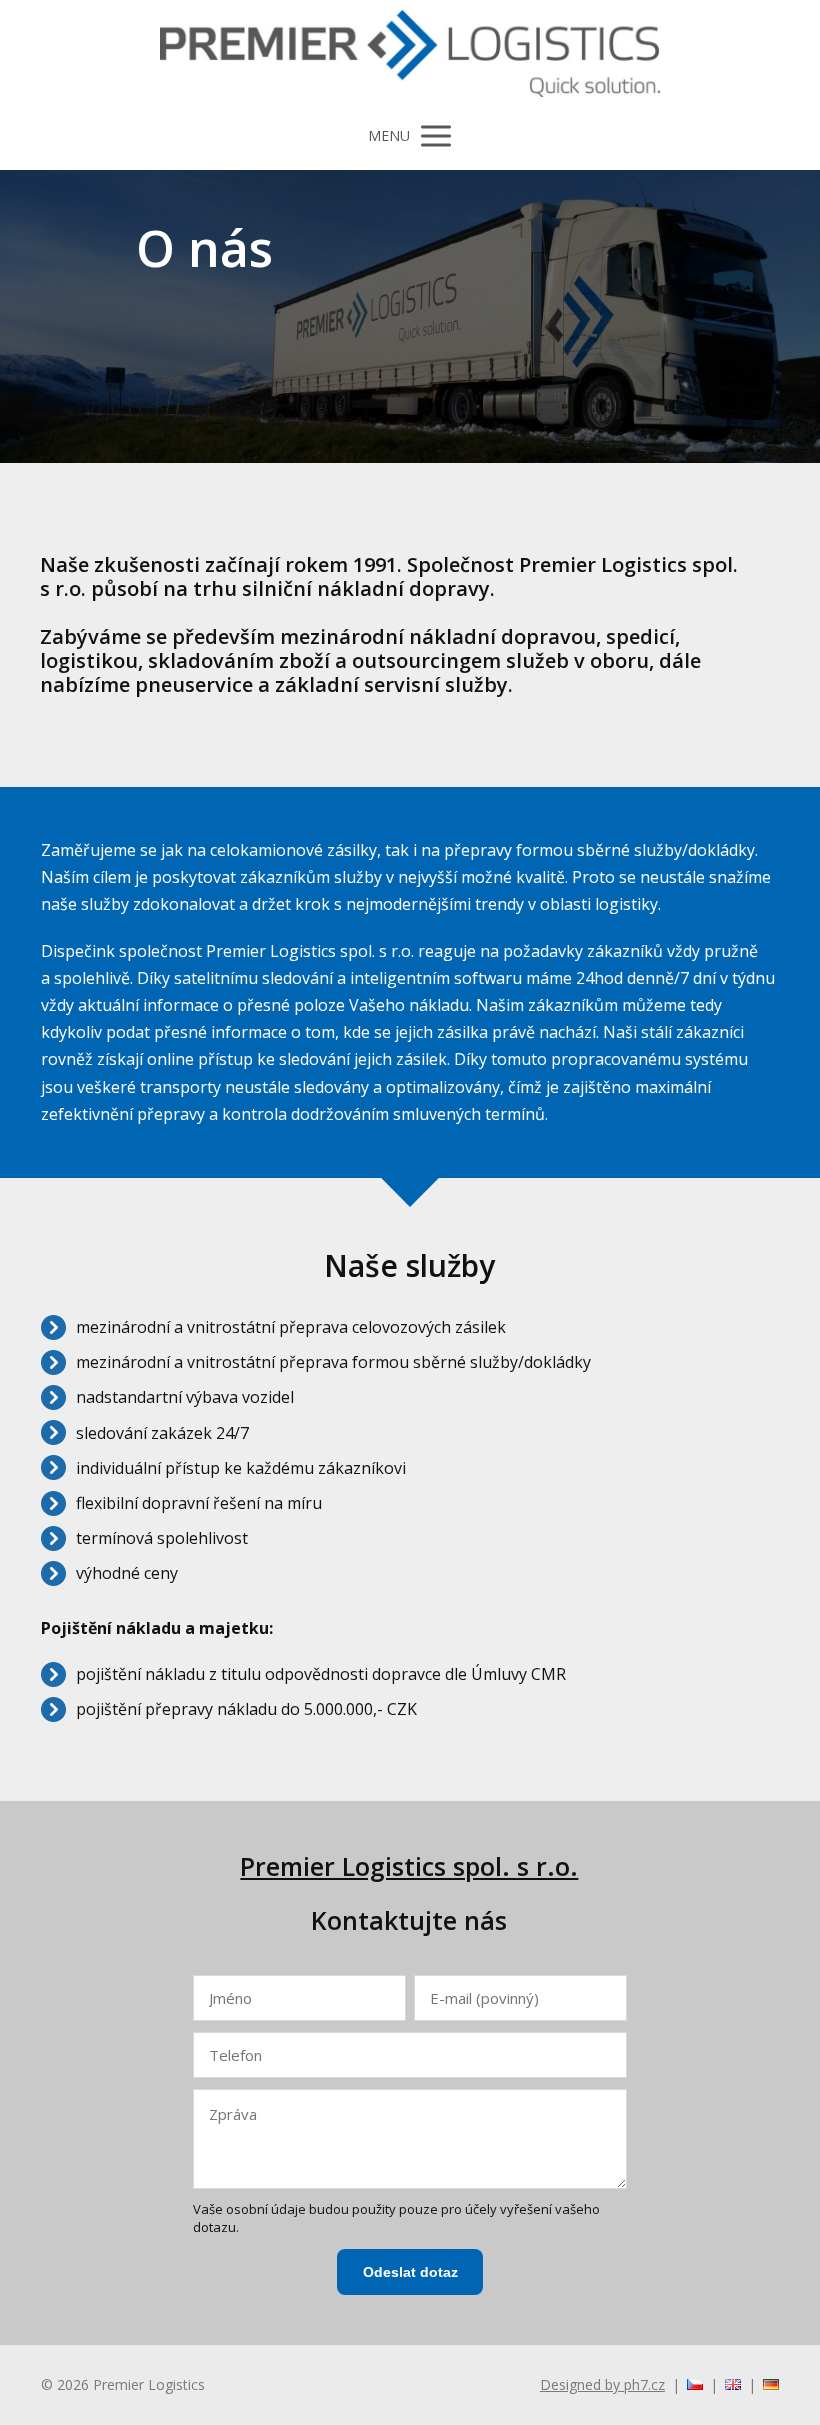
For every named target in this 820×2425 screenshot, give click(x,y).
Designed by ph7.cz (602, 2384)
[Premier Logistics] (410, 55)
